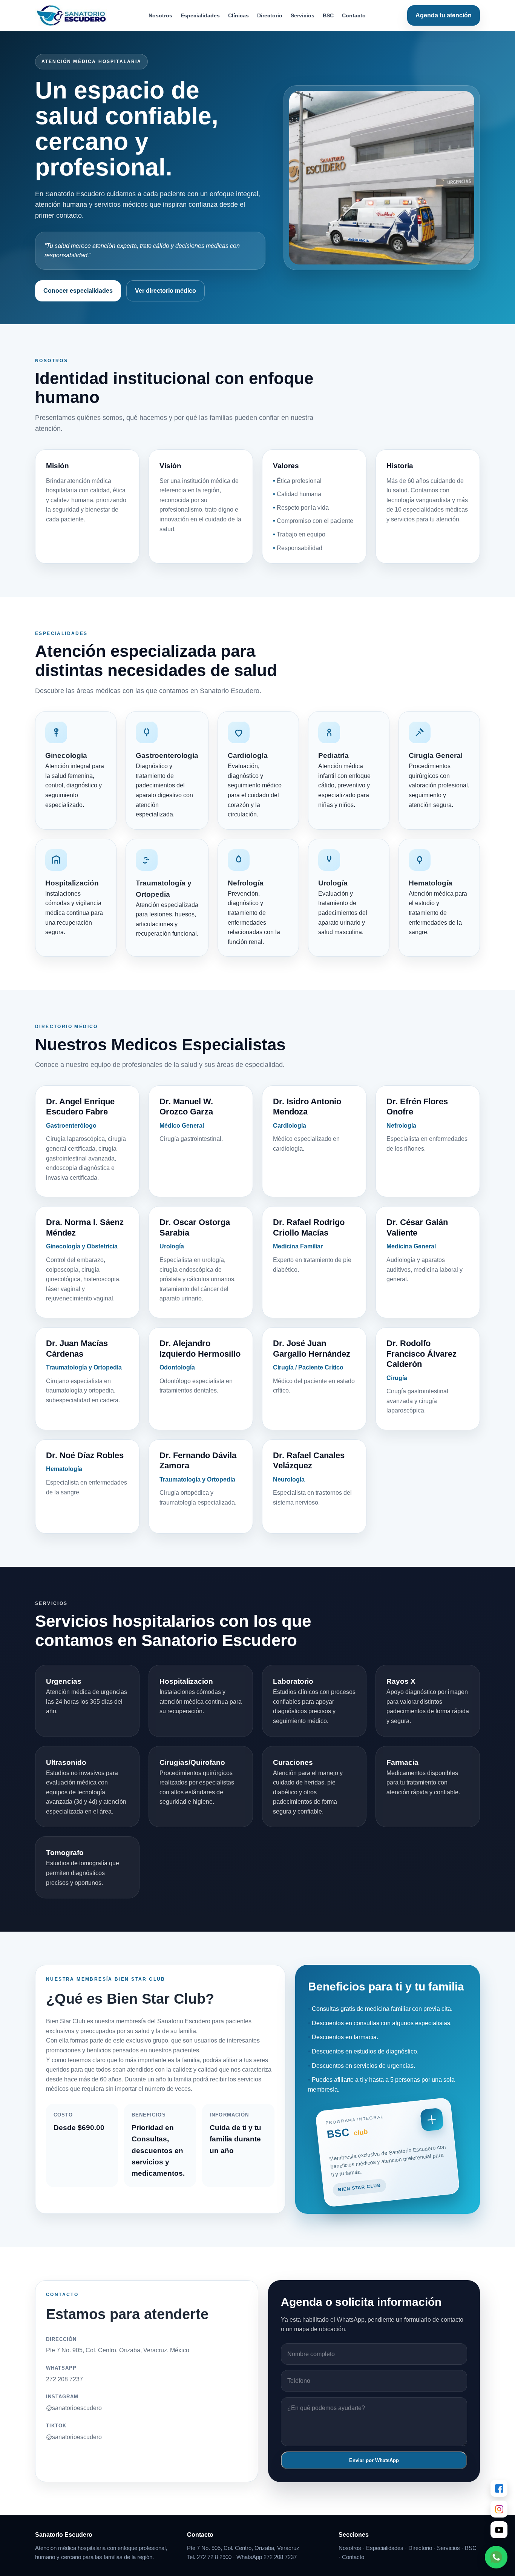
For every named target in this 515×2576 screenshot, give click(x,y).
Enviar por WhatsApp (374, 2460)
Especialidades (200, 15)
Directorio (270, 15)
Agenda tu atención (444, 15)
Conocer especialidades (78, 291)
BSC (328, 15)
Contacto (354, 15)
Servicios (303, 15)
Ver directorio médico (166, 291)
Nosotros (160, 15)
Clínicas (238, 15)
